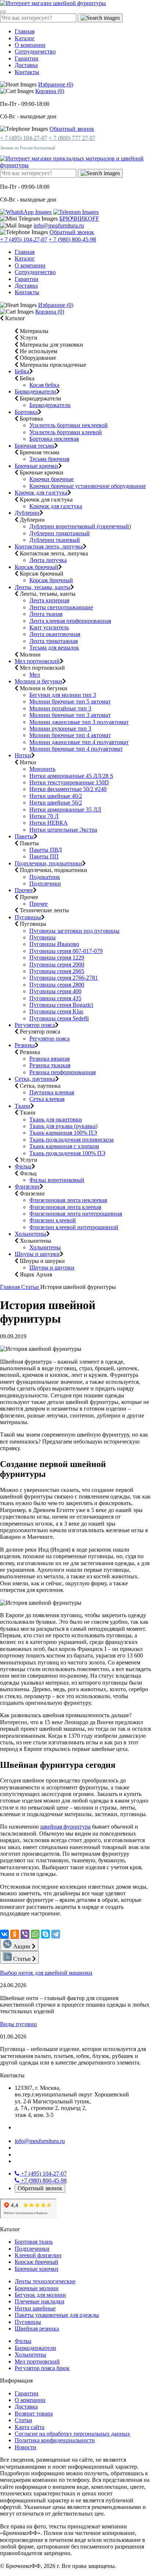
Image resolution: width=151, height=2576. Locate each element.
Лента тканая (46, 614)
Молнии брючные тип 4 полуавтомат (76, 749)
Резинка (25, 1045)
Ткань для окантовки (56, 1119)
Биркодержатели (35, 391)
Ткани (23, 1106)
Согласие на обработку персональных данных (72, 2434)
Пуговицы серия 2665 (57, 971)
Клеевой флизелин (38, 2255)
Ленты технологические (45, 2281)
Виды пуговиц (19, 2024)
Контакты (27, 72)
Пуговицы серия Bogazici (61, 1005)
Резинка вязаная (49, 1059)
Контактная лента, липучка (49, 546)
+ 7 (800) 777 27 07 (72, 138)
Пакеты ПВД (46, 850)
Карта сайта (30, 2427)
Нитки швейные (35, 2308)
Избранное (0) (56, 84)
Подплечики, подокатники (48, 863)
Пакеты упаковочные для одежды (57, 2315)
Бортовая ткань (34, 2242)
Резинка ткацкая (50, 1065)
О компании (30, 45)
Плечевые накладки (40, 2301)
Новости (25, 2447)
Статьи (31, 1287)
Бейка (22, 371)
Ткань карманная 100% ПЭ (63, 1133)
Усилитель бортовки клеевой (66, 432)
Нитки (23, 755)
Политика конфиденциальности (55, 2440)
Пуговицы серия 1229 (57, 958)
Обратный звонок (72, 129)
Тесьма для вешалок (54, 648)
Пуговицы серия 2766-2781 (64, 978)
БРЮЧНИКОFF (79, 219)
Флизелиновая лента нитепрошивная (76, 1214)
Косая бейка (44, 385)
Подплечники (32, 2249)
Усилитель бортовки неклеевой (69, 425)
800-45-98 (44, 2180)
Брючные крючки (36, 466)
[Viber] (25, 1934)
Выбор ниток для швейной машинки (46, 1973)
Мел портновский (37, 661)
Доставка (26, 65)
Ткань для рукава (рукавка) (63, 1126)
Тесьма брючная (49, 459)
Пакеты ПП (44, 856)
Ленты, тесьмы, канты (43, 587)
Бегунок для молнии (40, 2295)
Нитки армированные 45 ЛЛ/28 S (71, 776)
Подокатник (45, 877)
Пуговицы (28, 917)
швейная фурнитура (65, 1827)
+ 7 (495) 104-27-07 (24, 138)
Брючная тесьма (34, 446)
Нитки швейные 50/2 (56, 803)
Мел (35, 675)
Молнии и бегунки (38, 681)
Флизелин (27, 1187)
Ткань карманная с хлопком (64, 1146)
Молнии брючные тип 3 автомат (70, 715)
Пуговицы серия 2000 (57, 964)
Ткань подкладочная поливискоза (71, 1140)
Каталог (25, 38)
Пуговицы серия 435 (55, 998)
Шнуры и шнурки (37, 1254)
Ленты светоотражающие (61, 607)
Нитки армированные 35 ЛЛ (65, 810)
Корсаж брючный (36, 567)
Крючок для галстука (41, 493)
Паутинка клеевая (52, 1092)
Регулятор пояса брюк (42, 2368)
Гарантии (27, 58)
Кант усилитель (49, 627)
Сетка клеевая (47, 1099)
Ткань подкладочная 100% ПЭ (67, 1153)
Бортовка (26, 412)
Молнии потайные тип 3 (60, 708)
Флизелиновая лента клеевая (65, 1207)
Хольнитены (30, 1234)
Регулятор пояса (35, 1025)
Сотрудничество (35, 51)
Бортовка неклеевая (54, 439)
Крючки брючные (51, 479)
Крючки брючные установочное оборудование (88, 486)
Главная (25, 31)
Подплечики (45, 884)
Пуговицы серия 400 (55, 991)
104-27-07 (44, 2174)
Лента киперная (49, 600)
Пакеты (24, 836)
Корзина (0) (50, 91)
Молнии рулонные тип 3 (60, 729)
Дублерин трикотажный (60, 533)
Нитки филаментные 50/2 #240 (68, 789)
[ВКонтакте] (4, 1934)
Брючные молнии (37, 2288)
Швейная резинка (37, 2329)
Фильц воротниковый (57, 1180)
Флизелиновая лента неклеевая (68, 1200)
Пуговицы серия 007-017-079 (66, 951)
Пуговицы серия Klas (56, 1011)
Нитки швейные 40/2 (56, 796)
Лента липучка (48, 560)
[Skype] (45, 1934)
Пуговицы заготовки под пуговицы (74, 931)
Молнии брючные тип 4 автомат (70, 735)
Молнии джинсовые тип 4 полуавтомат (79, 742)
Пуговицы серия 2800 (57, 985)
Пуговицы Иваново (54, 944)
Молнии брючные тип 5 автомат (70, 701)
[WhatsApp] (35, 1934)
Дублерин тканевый (55, 540)
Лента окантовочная (55, 634)
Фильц (23, 1166)
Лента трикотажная (54, 641)
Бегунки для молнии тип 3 (63, 695)
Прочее (24, 890)
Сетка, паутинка (35, 1079)
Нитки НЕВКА (49, 823)
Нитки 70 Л (44, 816)
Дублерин (27, 513)
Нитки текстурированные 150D (69, 782)
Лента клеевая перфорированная (70, 621)
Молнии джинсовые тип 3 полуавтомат (79, 722)
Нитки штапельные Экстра (63, 830)
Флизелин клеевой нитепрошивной (74, 1227)
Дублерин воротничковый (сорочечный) (80, 526)
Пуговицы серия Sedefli (59, 1018)
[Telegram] (56, 1934)
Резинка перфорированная (62, 1072)
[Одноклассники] (15, 1934)
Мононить (42, 769)
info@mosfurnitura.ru (59, 226)
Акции (23, 1946)
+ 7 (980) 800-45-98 (72, 239)
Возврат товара (34, 2414)
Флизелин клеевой (53, 1220)
